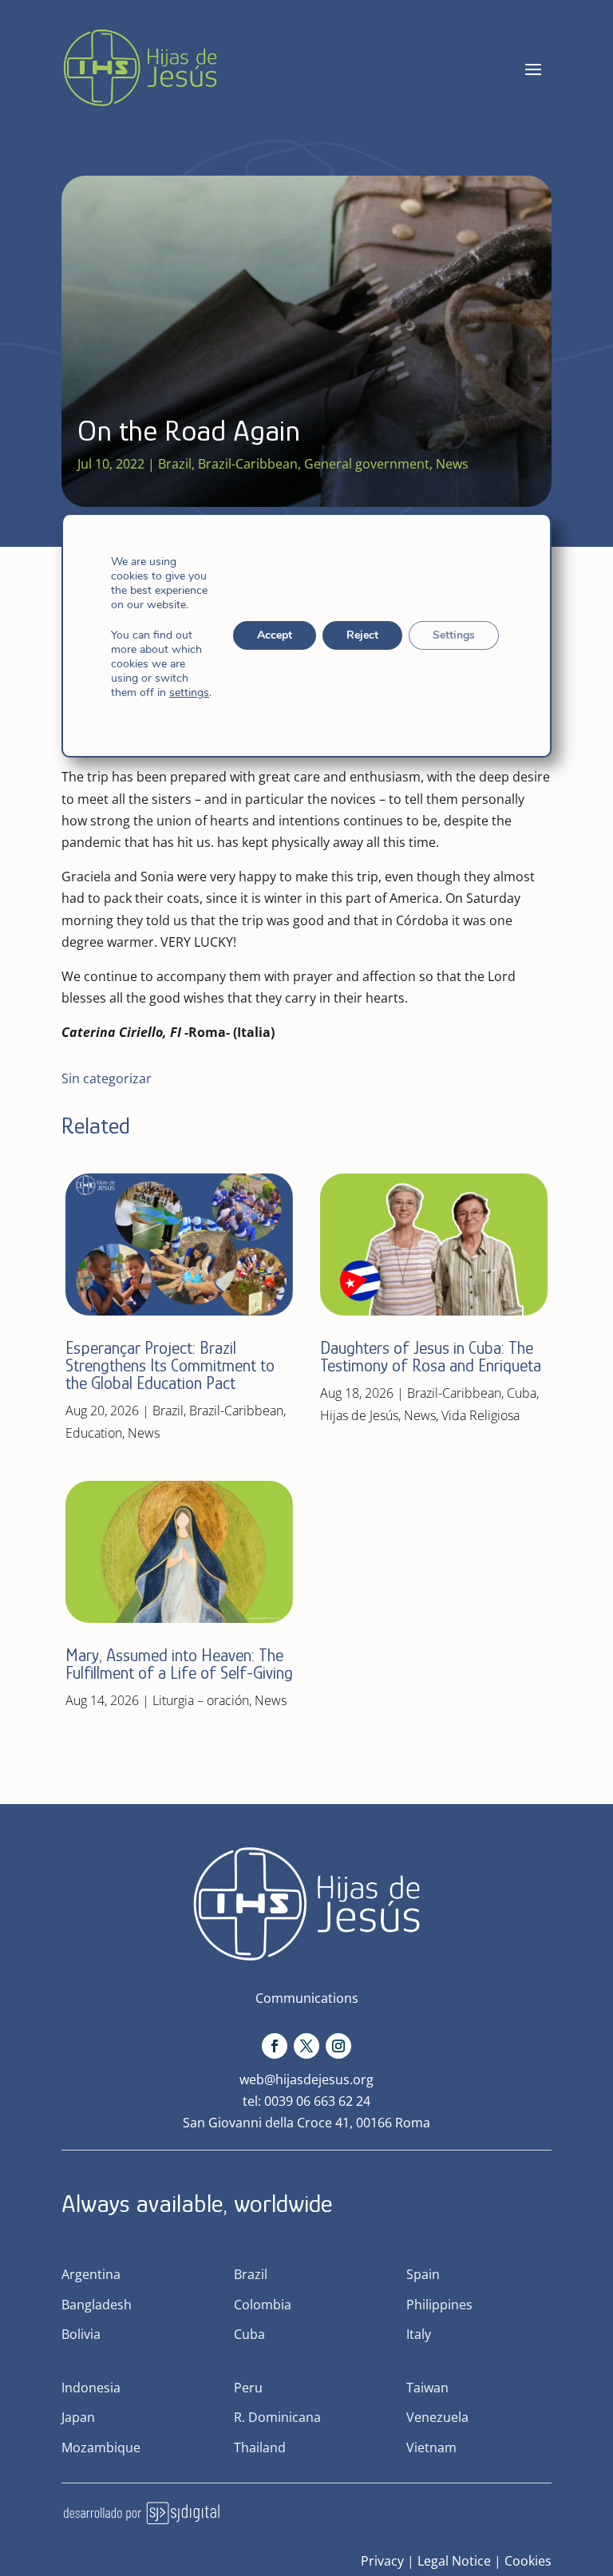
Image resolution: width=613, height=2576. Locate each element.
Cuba (522, 1393)
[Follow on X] (306, 2046)
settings (189, 693)
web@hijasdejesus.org (306, 2079)
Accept (275, 635)
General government (367, 464)
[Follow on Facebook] (275, 2046)
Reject (362, 635)
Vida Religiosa (481, 1415)
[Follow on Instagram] (338, 2046)
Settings (454, 635)
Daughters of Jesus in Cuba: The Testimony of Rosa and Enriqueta (431, 1357)
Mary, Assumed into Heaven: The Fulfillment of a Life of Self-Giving (179, 1664)
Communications (307, 1998)
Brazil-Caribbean (248, 464)
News (452, 464)
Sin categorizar (107, 1078)
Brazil (175, 464)
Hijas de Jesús (359, 1415)
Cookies (528, 2561)
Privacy (382, 2561)
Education (94, 1433)
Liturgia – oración (201, 1700)
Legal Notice (454, 2561)
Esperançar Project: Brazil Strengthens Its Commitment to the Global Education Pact (170, 1365)
